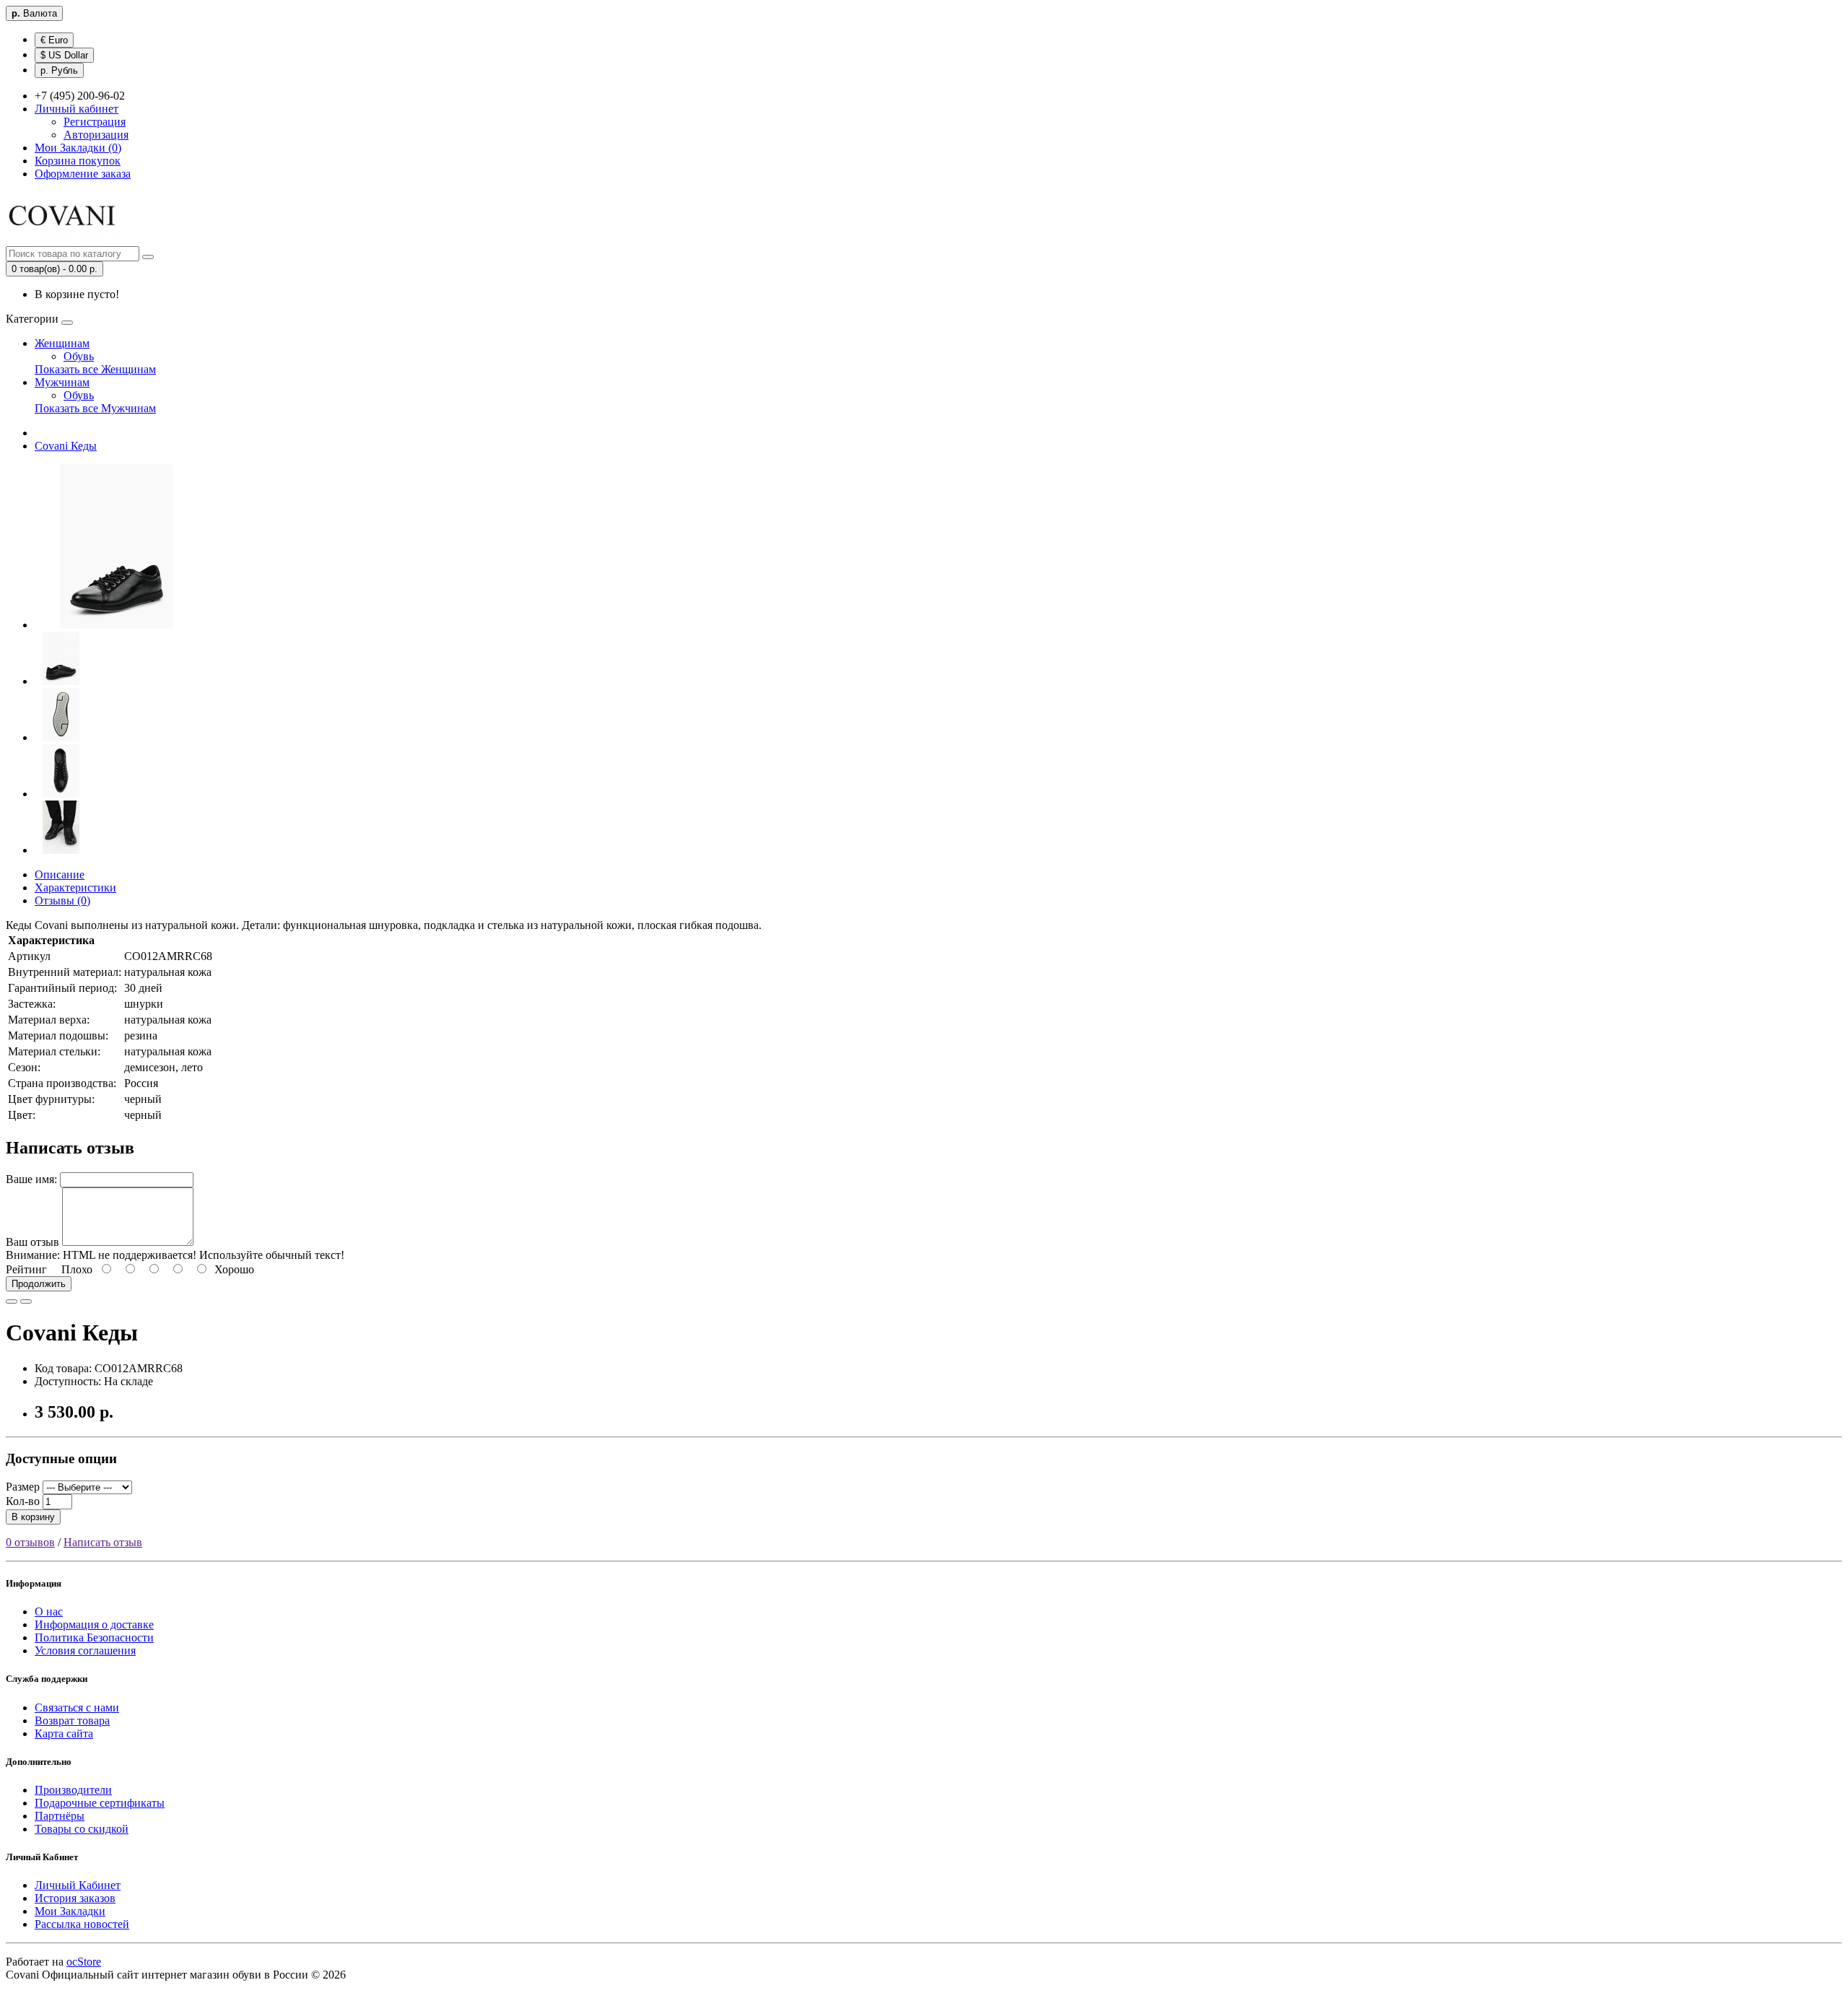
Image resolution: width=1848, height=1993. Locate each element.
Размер (23, 1487)
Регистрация (95, 122)
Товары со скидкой (82, 1829)
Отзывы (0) (62, 900)
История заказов (75, 1898)
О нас (49, 1612)
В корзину (33, 1517)
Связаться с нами (77, 1708)
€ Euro (54, 40)
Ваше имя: (31, 1179)
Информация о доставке (94, 1625)
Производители (73, 1790)
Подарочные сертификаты (100, 1803)
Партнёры (60, 1816)
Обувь (79, 356)
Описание (60, 875)
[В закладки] (12, 1301)
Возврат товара (72, 1721)
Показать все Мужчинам (95, 408)
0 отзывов (30, 1542)
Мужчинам (62, 382)
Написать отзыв (103, 1542)
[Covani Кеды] (117, 625)
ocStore (84, 1962)
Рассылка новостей (82, 1924)
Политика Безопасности (94, 1637)
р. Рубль (59, 70)
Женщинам (62, 343)
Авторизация (96, 135)
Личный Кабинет (78, 1885)
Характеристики (75, 888)
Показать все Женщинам (95, 369)
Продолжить (39, 1284)
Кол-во (23, 1501)
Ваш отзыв (32, 1242)
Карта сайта (64, 1733)
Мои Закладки (70, 1911)
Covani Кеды (66, 446)
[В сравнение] (26, 1301)
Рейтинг (26, 1269)
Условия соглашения (85, 1650)
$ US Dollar (64, 55)
